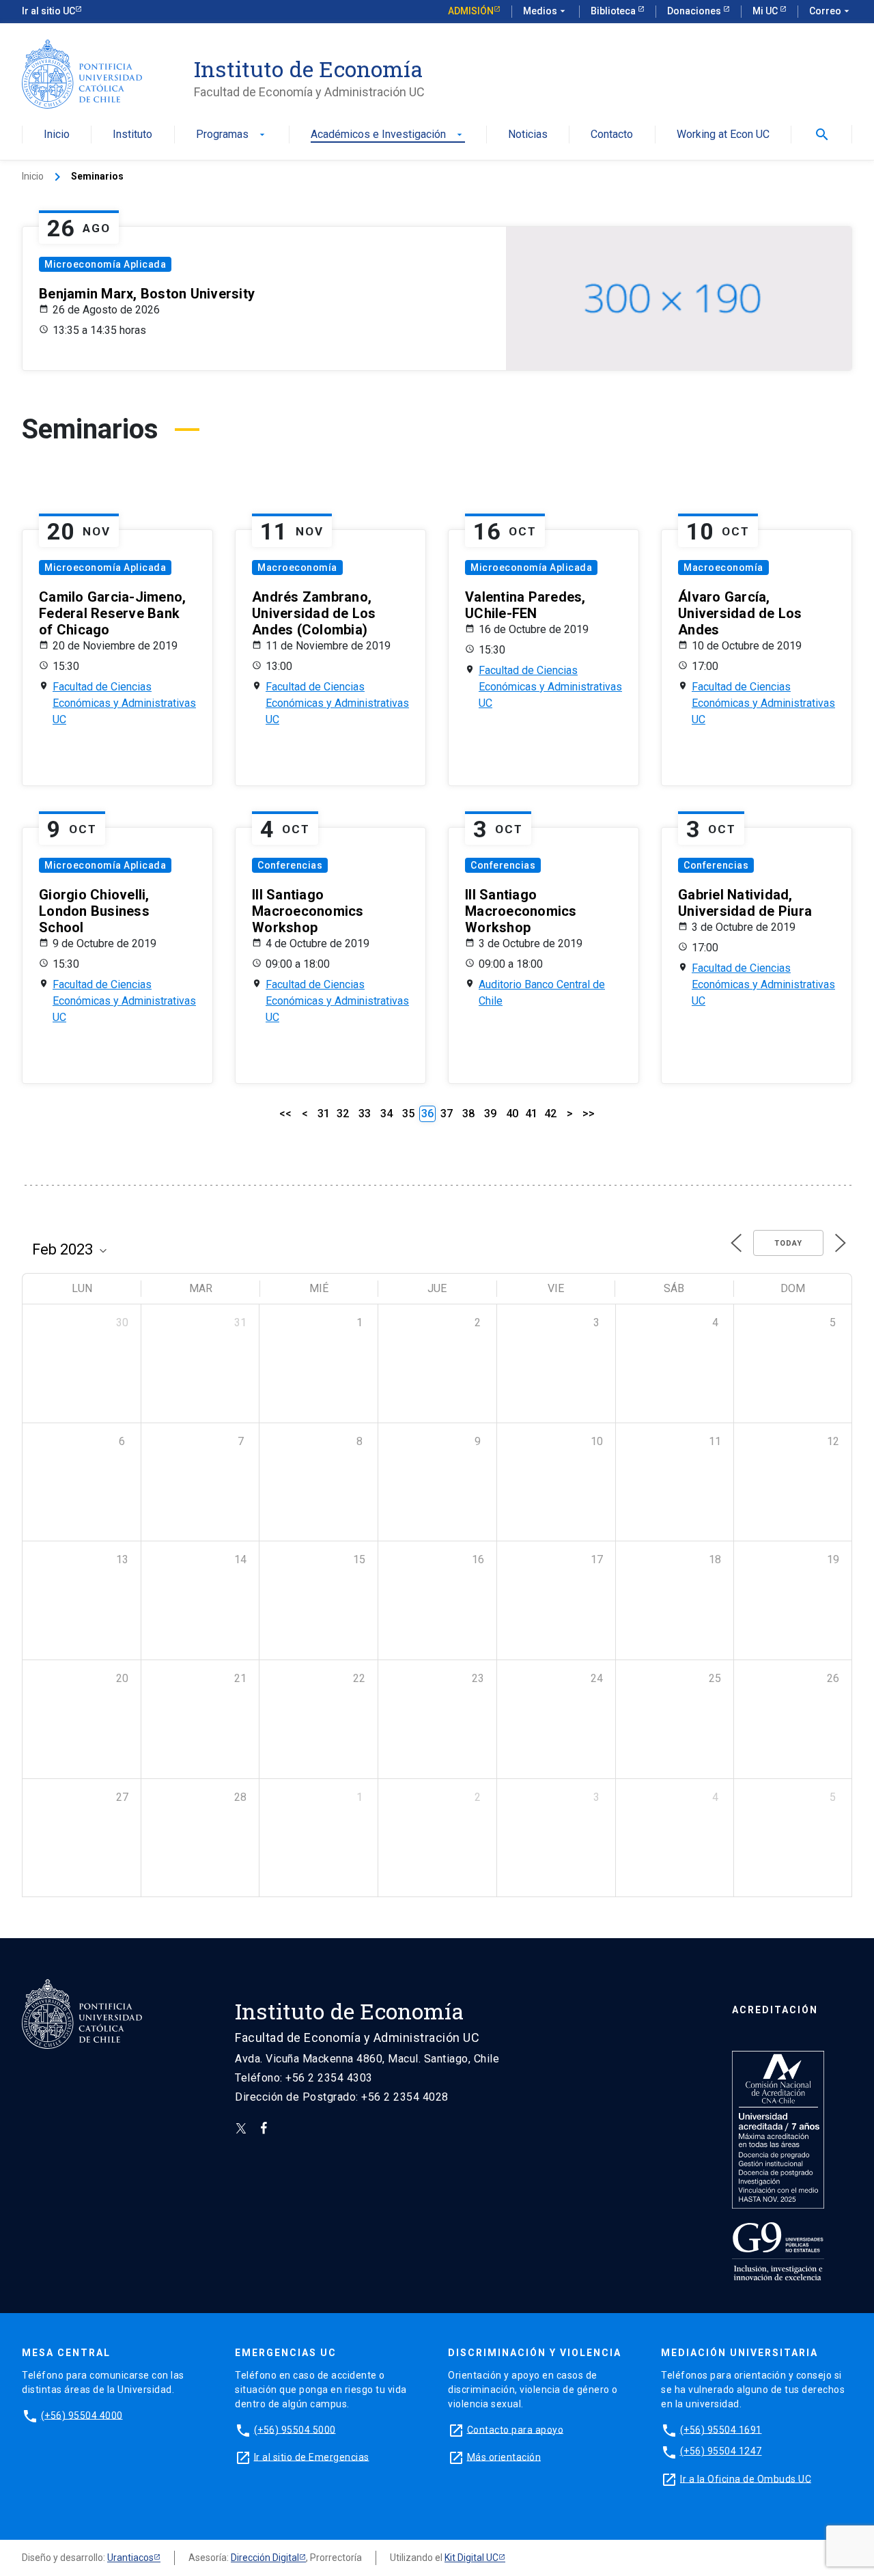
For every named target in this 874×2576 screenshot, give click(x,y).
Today (788, 1243)
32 (343, 1114)
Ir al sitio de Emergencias (312, 2456)
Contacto (612, 135)
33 (365, 1114)
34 (386, 1114)
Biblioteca (614, 11)
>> (589, 1114)
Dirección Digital (265, 2558)
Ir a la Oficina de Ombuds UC (746, 2478)
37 (447, 1114)
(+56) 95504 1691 (721, 2429)
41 (531, 1114)
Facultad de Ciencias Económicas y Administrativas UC (124, 703)
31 (324, 1114)
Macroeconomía (297, 568)
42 (550, 1114)
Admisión (471, 11)
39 (490, 1114)
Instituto (132, 135)
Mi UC (766, 11)
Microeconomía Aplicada (105, 264)
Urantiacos (130, 2558)
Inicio (57, 135)
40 (512, 1114)
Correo (831, 11)
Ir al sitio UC (48, 11)
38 (468, 1114)
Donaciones (695, 11)
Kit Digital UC (471, 2558)
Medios (546, 11)
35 (408, 1114)
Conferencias (290, 865)
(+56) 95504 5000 (295, 2429)
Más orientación (504, 2456)
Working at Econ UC (723, 135)
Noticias (528, 135)
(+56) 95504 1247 (721, 2451)
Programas (232, 135)
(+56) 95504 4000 (82, 2415)
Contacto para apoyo (516, 2429)
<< (285, 1114)
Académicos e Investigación (388, 135)
